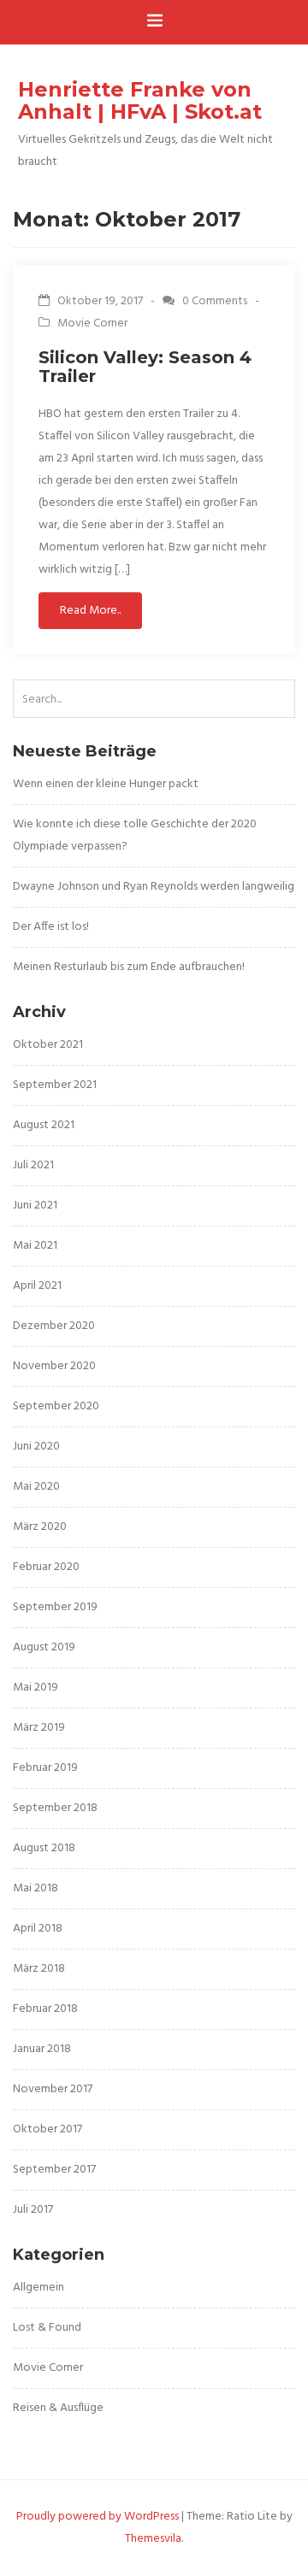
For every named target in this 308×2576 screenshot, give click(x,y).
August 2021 (44, 1125)
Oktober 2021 (48, 1045)
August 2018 (44, 1848)
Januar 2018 (42, 2049)
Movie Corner (92, 323)
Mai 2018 (36, 1888)
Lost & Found (47, 2328)
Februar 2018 (45, 2009)
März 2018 (39, 1969)
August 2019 (44, 1647)
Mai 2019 (36, 1688)
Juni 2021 (35, 1206)
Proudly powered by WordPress (98, 2517)
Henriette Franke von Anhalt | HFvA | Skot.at (140, 100)
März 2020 (40, 1527)
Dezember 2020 (54, 1326)
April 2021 (37, 1286)
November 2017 (53, 2089)
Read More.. (90, 611)
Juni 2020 (36, 1447)
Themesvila (153, 2539)
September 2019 (55, 1607)
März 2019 (39, 1728)
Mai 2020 (36, 1487)
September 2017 (54, 2170)
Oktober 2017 (47, 2129)
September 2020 (56, 1406)
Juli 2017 (33, 2210)
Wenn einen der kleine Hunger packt (106, 784)
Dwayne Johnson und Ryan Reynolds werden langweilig (154, 887)
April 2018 (38, 1929)
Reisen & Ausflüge (58, 2408)
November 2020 (54, 1366)
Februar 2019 (45, 1768)
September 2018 (55, 1808)
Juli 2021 (33, 1165)
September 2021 (55, 1085)
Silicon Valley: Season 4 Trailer (145, 367)
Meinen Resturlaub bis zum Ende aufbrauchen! (129, 967)
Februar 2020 (46, 1567)
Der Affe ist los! (51, 927)
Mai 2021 (35, 1246)
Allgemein (38, 2288)
